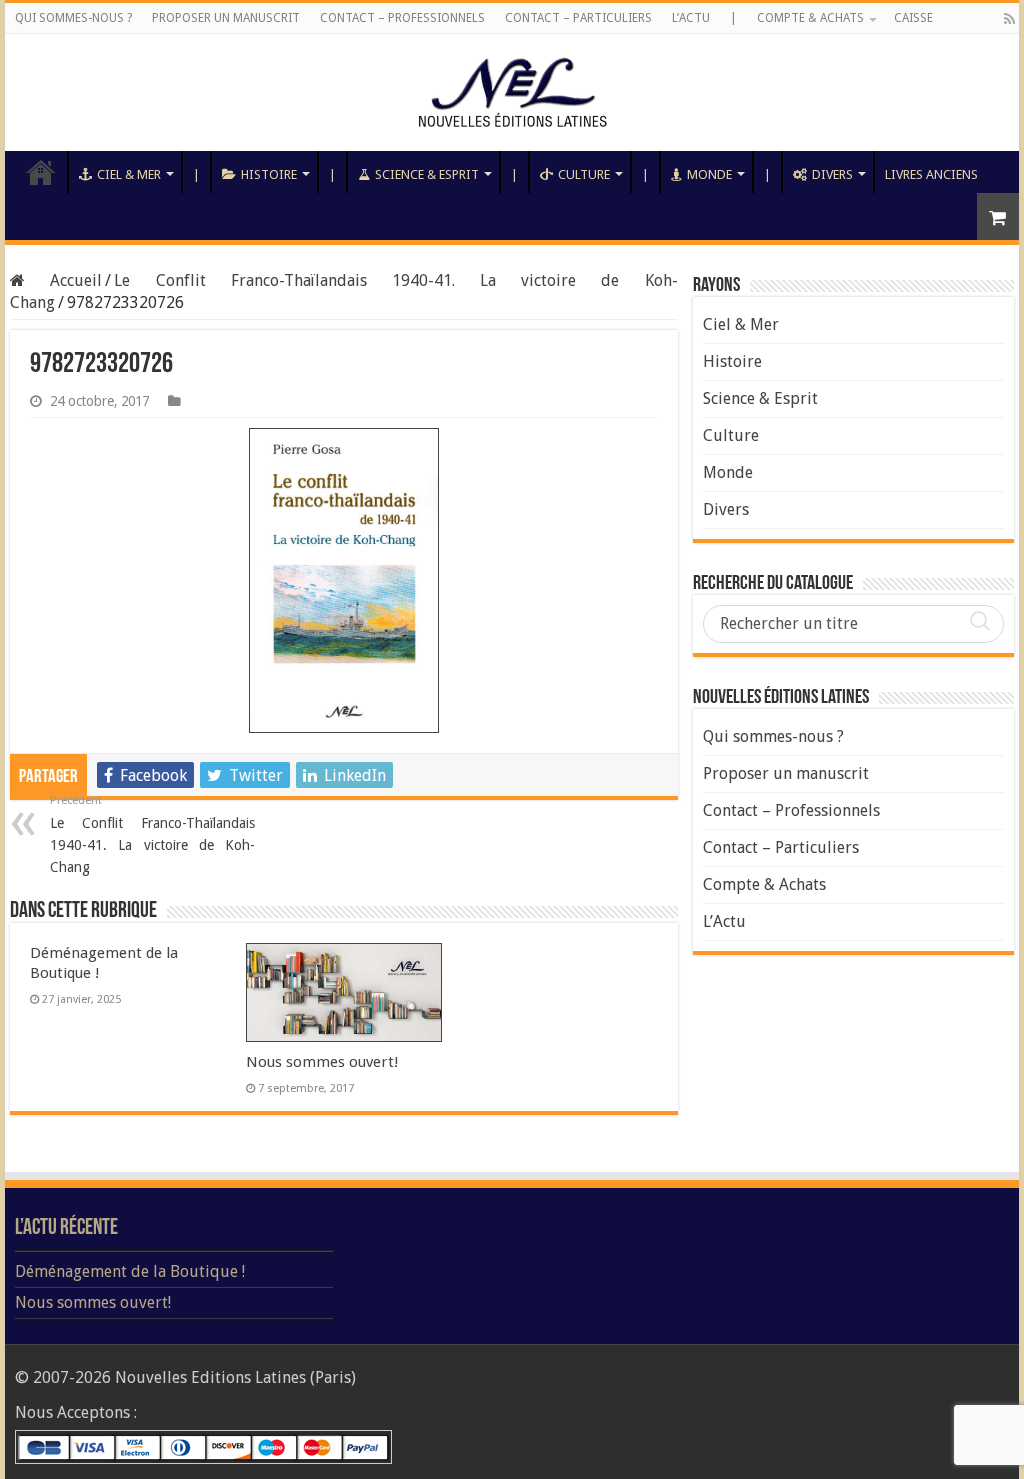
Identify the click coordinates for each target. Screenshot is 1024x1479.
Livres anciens (931, 174)
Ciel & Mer (129, 174)
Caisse (913, 18)
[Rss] (1009, 19)
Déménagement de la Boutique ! (130, 1271)
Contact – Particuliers (578, 18)
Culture (584, 174)
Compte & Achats (810, 18)
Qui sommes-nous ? (73, 18)
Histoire (269, 174)
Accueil (41, 172)
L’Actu (691, 18)
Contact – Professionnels (402, 18)
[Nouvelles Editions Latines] (512, 92)
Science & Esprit (427, 174)
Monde (709, 174)
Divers (832, 174)
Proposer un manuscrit (226, 18)
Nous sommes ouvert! (322, 1062)
